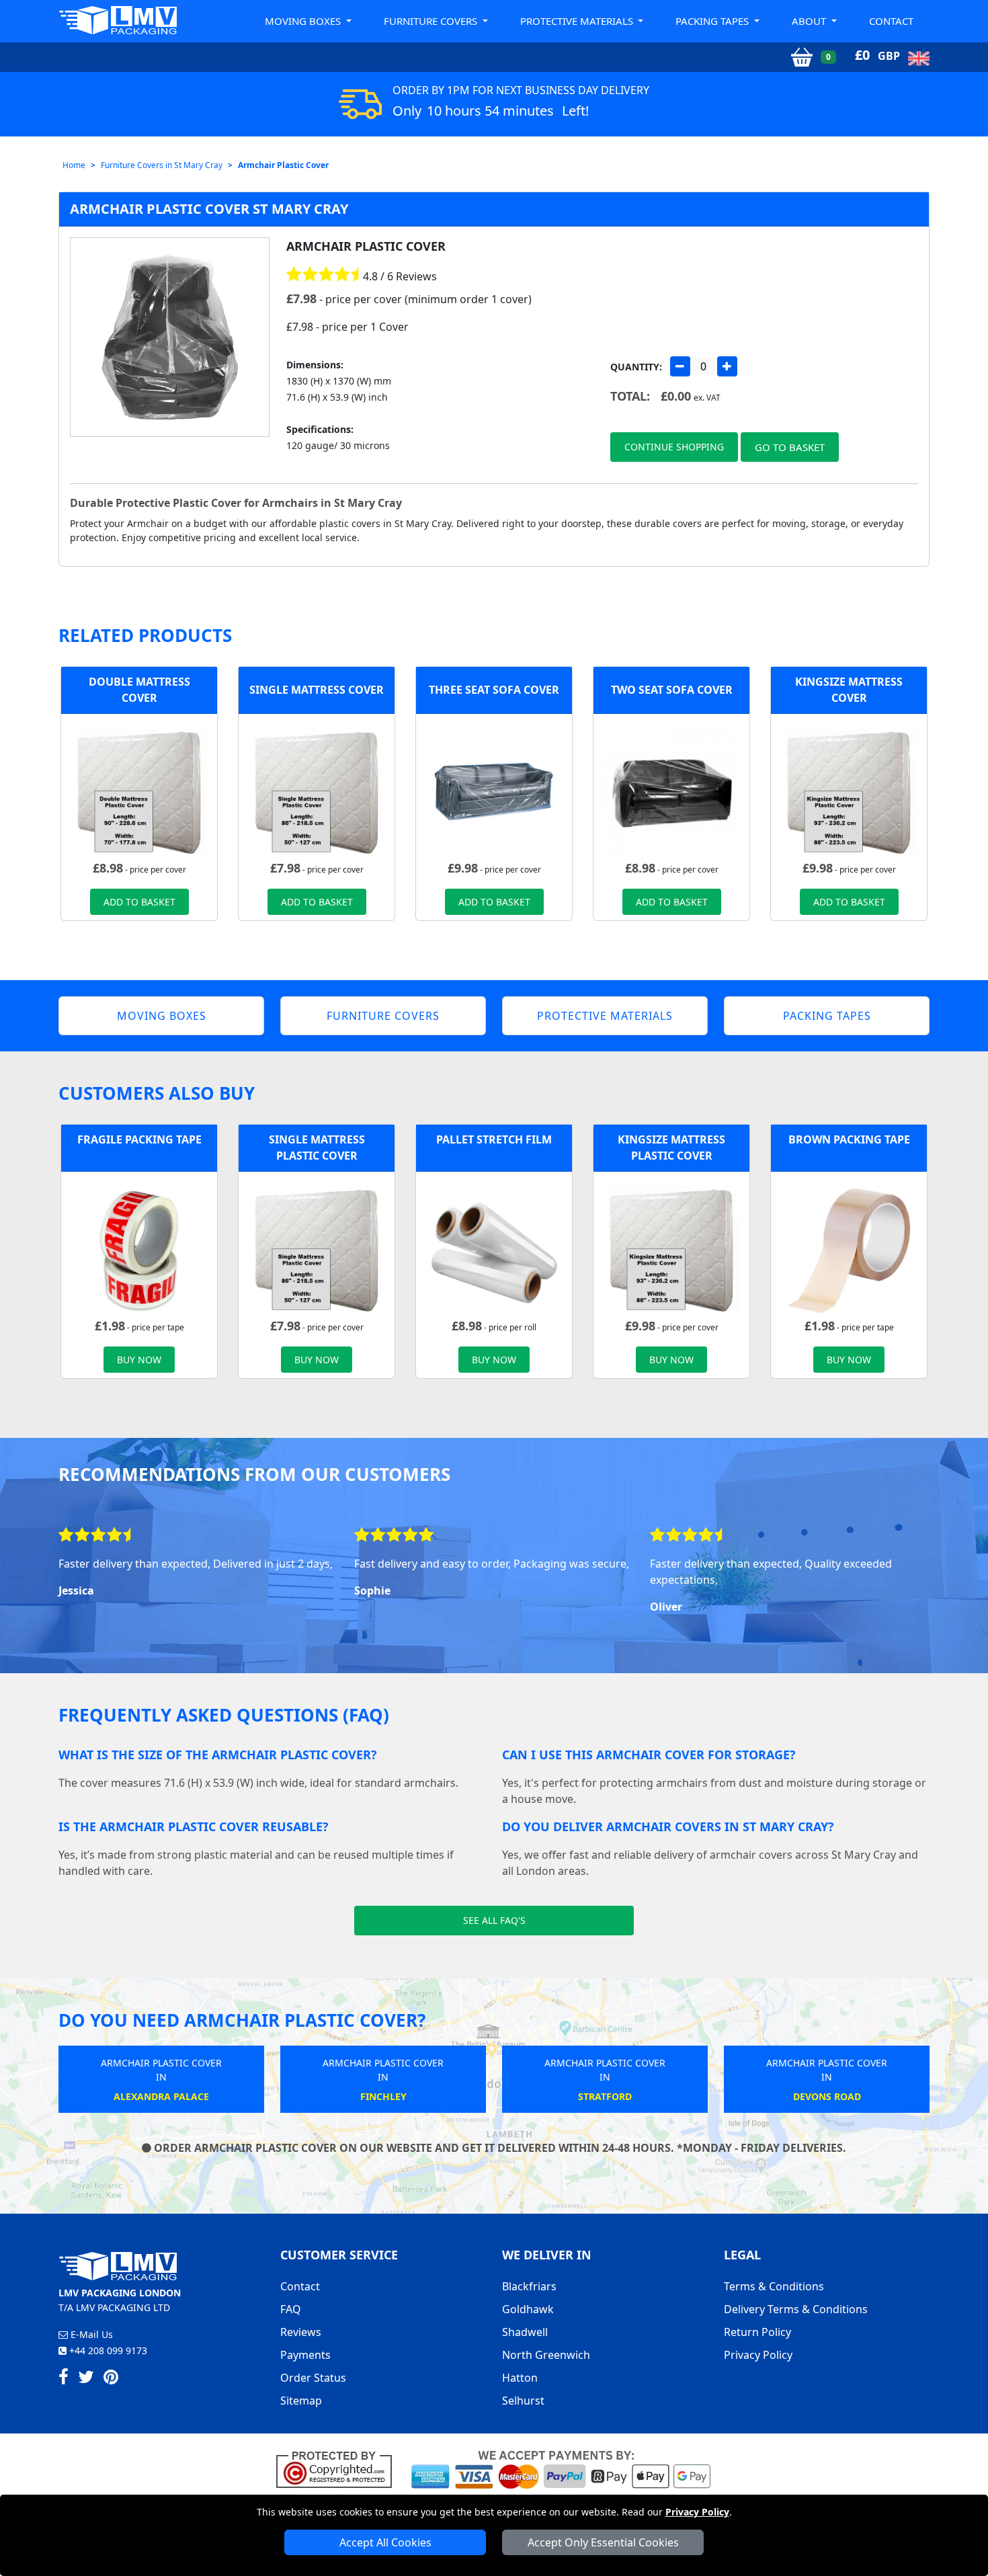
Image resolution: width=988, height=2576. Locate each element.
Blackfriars (529, 2286)
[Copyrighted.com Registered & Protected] (340, 2468)
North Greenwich (546, 2355)
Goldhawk (528, 2309)
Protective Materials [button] (578, 21)
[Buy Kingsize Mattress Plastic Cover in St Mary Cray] (849, 791)
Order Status (313, 2378)
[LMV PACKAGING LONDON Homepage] (118, 20)
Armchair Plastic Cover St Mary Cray (209, 209)
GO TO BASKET (790, 447)
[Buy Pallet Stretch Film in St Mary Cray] (494, 1248)
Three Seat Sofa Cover (494, 690)
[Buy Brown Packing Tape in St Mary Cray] (849, 1248)
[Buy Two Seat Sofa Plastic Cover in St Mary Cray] (671, 791)
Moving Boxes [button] (304, 21)
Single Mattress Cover (317, 690)
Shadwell (525, 2332)
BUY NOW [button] (139, 1360)
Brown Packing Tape (849, 1139)
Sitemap (301, 2401)
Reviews (301, 2332)
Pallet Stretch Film (494, 1139)
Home (74, 165)
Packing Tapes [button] (713, 21)
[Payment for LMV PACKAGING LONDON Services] (561, 2468)
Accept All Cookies (385, 2542)
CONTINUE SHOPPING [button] (674, 447)
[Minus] (680, 366)
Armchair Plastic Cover (283, 165)
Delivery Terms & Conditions (796, 2309)
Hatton (520, 2378)
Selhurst (523, 2401)
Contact (891, 21)
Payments (305, 2355)
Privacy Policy (697, 2512)
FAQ (291, 2309)
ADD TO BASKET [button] (139, 902)
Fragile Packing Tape (139, 1139)
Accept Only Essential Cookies (603, 2542)
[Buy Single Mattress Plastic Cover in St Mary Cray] (317, 791)
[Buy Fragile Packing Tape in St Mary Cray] (139, 1248)
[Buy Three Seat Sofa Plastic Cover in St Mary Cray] (494, 791)
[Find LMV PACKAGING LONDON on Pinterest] (111, 2379)
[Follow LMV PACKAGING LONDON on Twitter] (86, 2379)
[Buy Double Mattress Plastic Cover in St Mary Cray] (139, 791)
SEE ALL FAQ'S (494, 1920)
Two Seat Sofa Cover (672, 690)
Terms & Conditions (774, 2286)
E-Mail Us (90, 2334)
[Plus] (727, 366)
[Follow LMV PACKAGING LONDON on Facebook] (64, 2379)
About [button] (810, 21)
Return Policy (757, 2332)
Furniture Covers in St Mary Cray (162, 165)
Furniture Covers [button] (432, 21)
